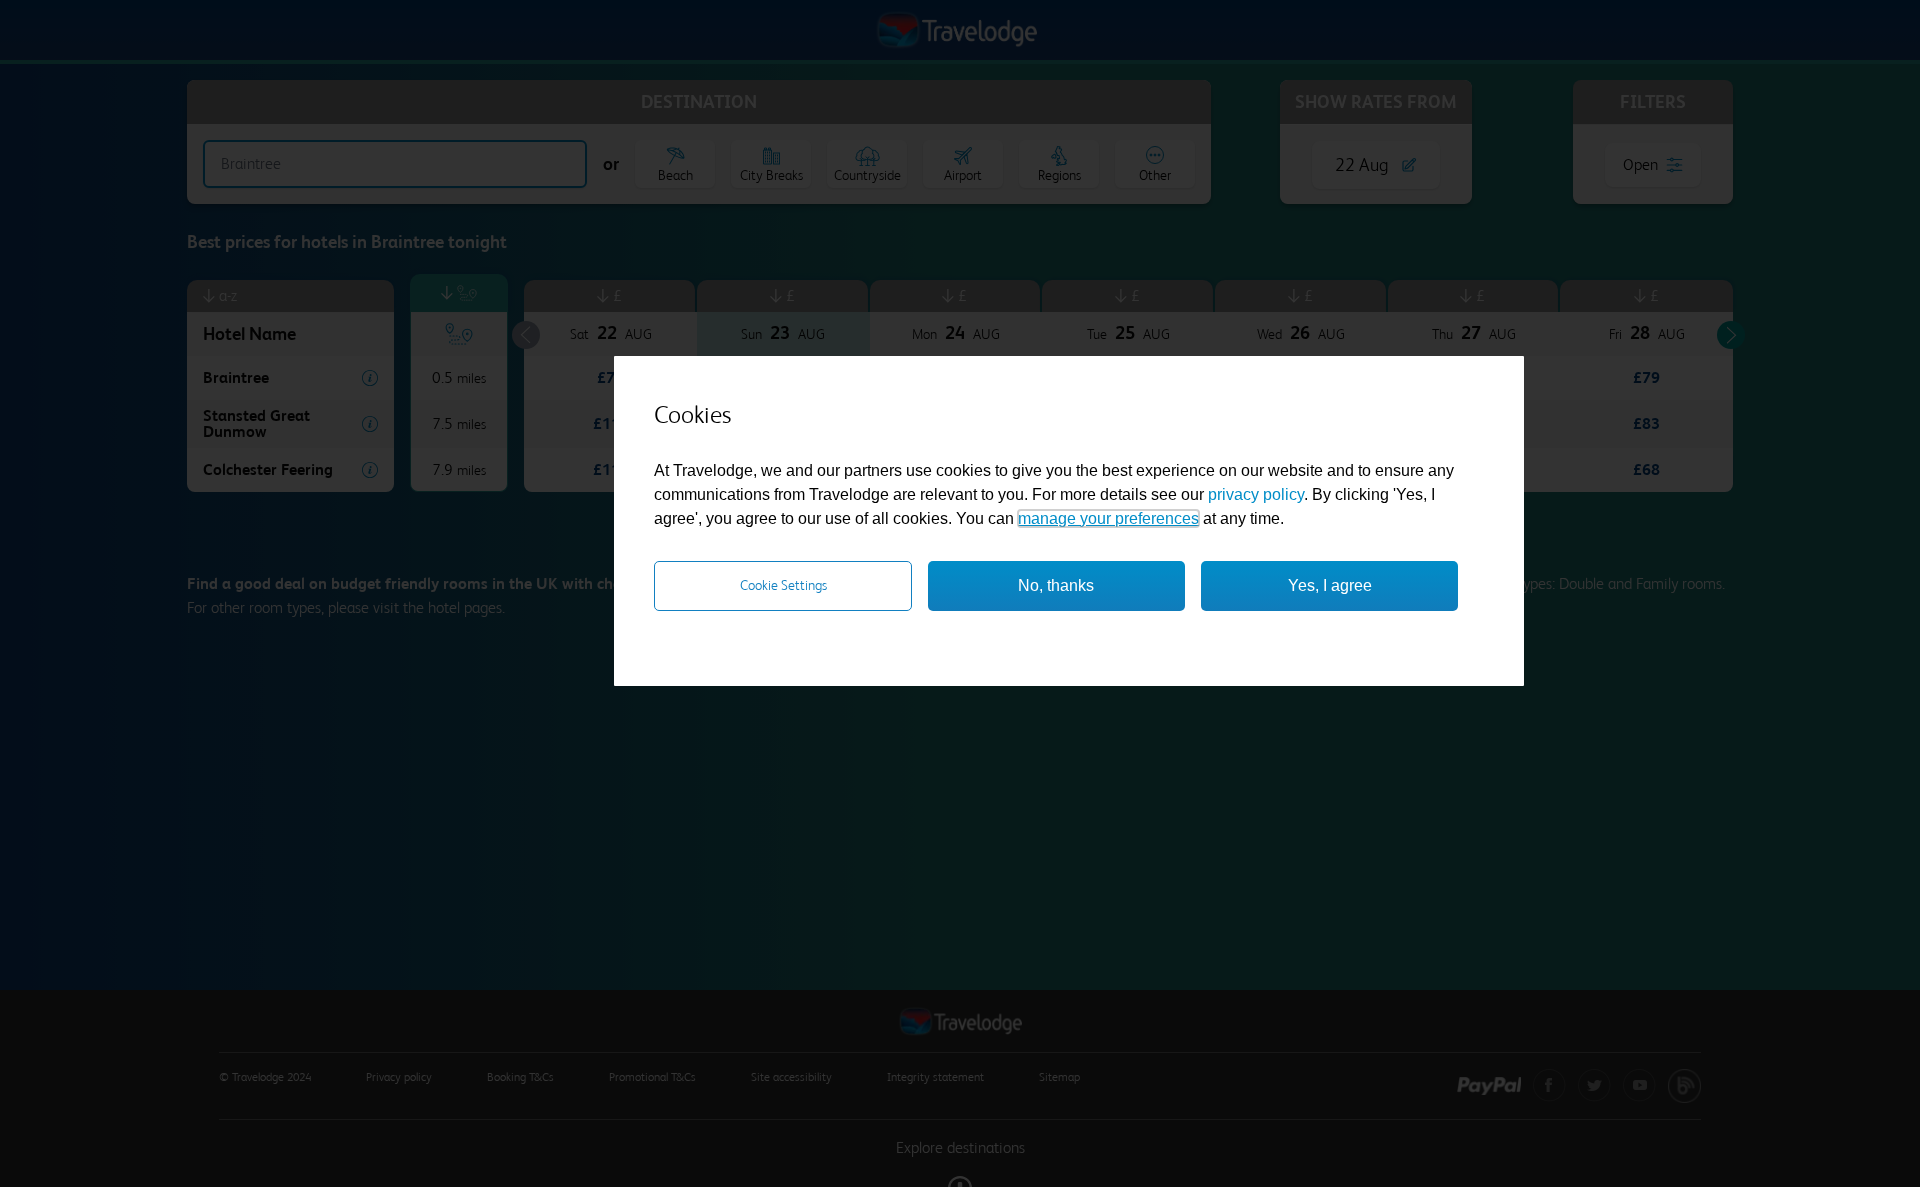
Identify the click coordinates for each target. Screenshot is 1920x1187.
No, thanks (1056, 585)
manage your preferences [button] (1108, 518)
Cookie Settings (783, 585)
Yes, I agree (1330, 585)
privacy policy (1256, 494)
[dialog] (1069, 521)
